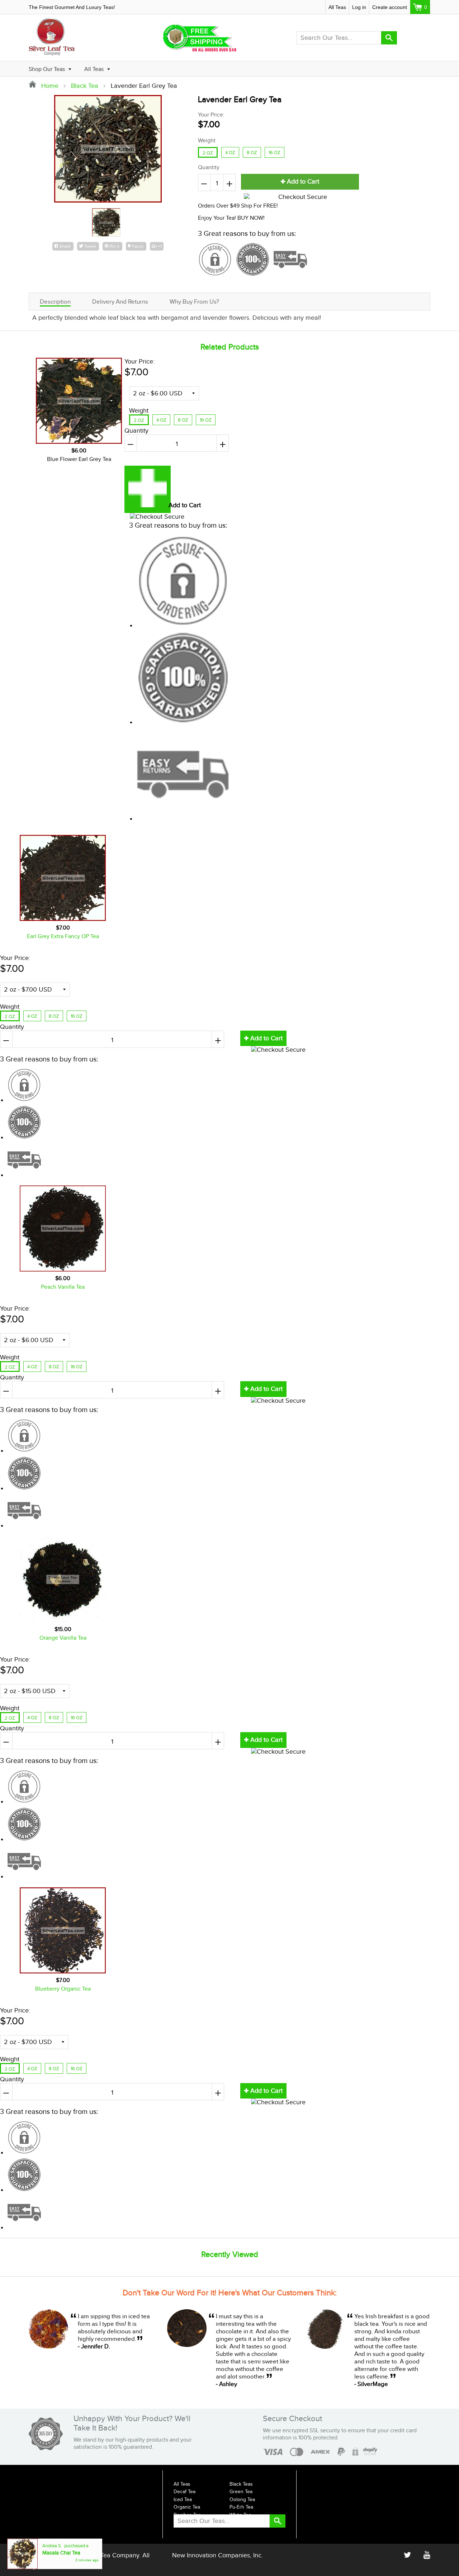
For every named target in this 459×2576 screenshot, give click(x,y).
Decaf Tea (184, 2492)
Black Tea (85, 86)
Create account (390, 7)
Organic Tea (187, 2507)
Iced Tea (183, 2500)
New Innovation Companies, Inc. (217, 2555)
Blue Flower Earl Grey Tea (79, 459)
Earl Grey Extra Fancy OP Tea (63, 937)
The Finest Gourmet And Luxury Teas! (72, 7)
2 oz (208, 153)
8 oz (252, 153)
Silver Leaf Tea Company (104, 2555)
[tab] (55, 301)
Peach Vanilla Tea (63, 1287)
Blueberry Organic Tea (63, 1989)
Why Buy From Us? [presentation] (194, 302)
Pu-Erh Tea (241, 2507)
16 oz (275, 153)
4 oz (230, 153)
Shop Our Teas (48, 69)
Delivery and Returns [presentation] (120, 302)
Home (49, 86)
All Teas (337, 7)
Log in (359, 7)
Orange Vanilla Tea (63, 1638)
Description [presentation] (55, 302)
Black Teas (241, 2484)
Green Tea (241, 2492)
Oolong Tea (242, 2500)
